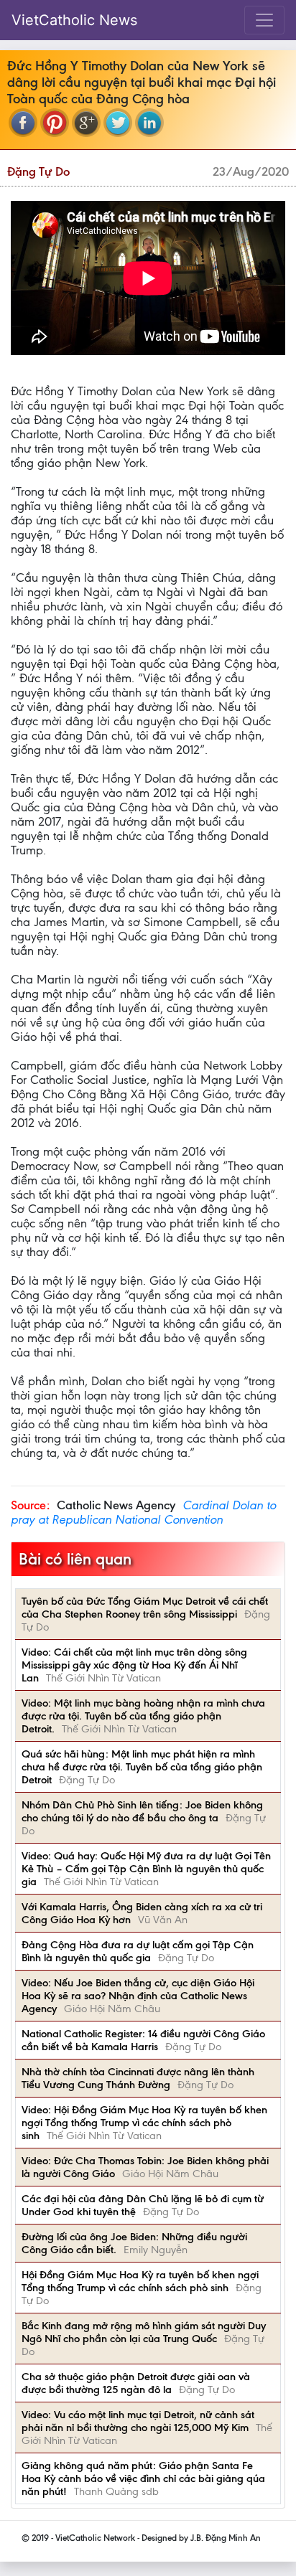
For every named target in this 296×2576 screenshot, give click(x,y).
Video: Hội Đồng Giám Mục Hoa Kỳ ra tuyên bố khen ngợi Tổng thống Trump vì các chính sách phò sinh (144, 2123)
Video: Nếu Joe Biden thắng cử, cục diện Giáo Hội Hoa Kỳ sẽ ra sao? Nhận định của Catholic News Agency (138, 1996)
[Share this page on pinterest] (55, 123)
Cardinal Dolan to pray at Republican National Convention (143, 1512)
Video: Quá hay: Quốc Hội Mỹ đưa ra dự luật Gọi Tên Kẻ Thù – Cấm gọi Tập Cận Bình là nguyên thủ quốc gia (146, 1869)
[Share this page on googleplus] (86, 123)
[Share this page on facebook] (23, 123)
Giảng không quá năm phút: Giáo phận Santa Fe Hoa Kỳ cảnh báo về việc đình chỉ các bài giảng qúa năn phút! (143, 2478)
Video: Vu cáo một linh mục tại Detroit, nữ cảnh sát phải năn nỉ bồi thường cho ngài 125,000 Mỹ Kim (138, 2421)
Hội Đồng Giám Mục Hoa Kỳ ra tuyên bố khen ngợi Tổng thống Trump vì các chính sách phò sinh (140, 2281)
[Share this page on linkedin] (149, 123)
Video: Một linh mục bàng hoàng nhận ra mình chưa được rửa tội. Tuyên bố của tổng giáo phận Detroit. (143, 1716)
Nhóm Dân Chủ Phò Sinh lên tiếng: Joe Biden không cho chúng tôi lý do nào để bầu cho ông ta (142, 1811)
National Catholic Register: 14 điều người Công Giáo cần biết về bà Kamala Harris (143, 2040)
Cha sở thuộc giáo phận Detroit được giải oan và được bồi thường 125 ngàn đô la (136, 2383)
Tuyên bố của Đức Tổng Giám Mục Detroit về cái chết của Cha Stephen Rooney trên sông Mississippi (145, 1608)
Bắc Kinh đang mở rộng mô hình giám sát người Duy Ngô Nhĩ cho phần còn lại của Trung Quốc (144, 2332)
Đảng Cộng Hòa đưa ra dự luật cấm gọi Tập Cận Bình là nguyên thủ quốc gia (138, 1951)
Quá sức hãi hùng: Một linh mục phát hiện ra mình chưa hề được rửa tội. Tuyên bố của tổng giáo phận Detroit (142, 1767)
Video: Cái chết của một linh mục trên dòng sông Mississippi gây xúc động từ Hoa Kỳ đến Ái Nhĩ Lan (134, 1665)
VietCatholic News (74, 20)
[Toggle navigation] (264, 20)
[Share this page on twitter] (118, 123)
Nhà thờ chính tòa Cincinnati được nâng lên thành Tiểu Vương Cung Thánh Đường (138, 2078)
